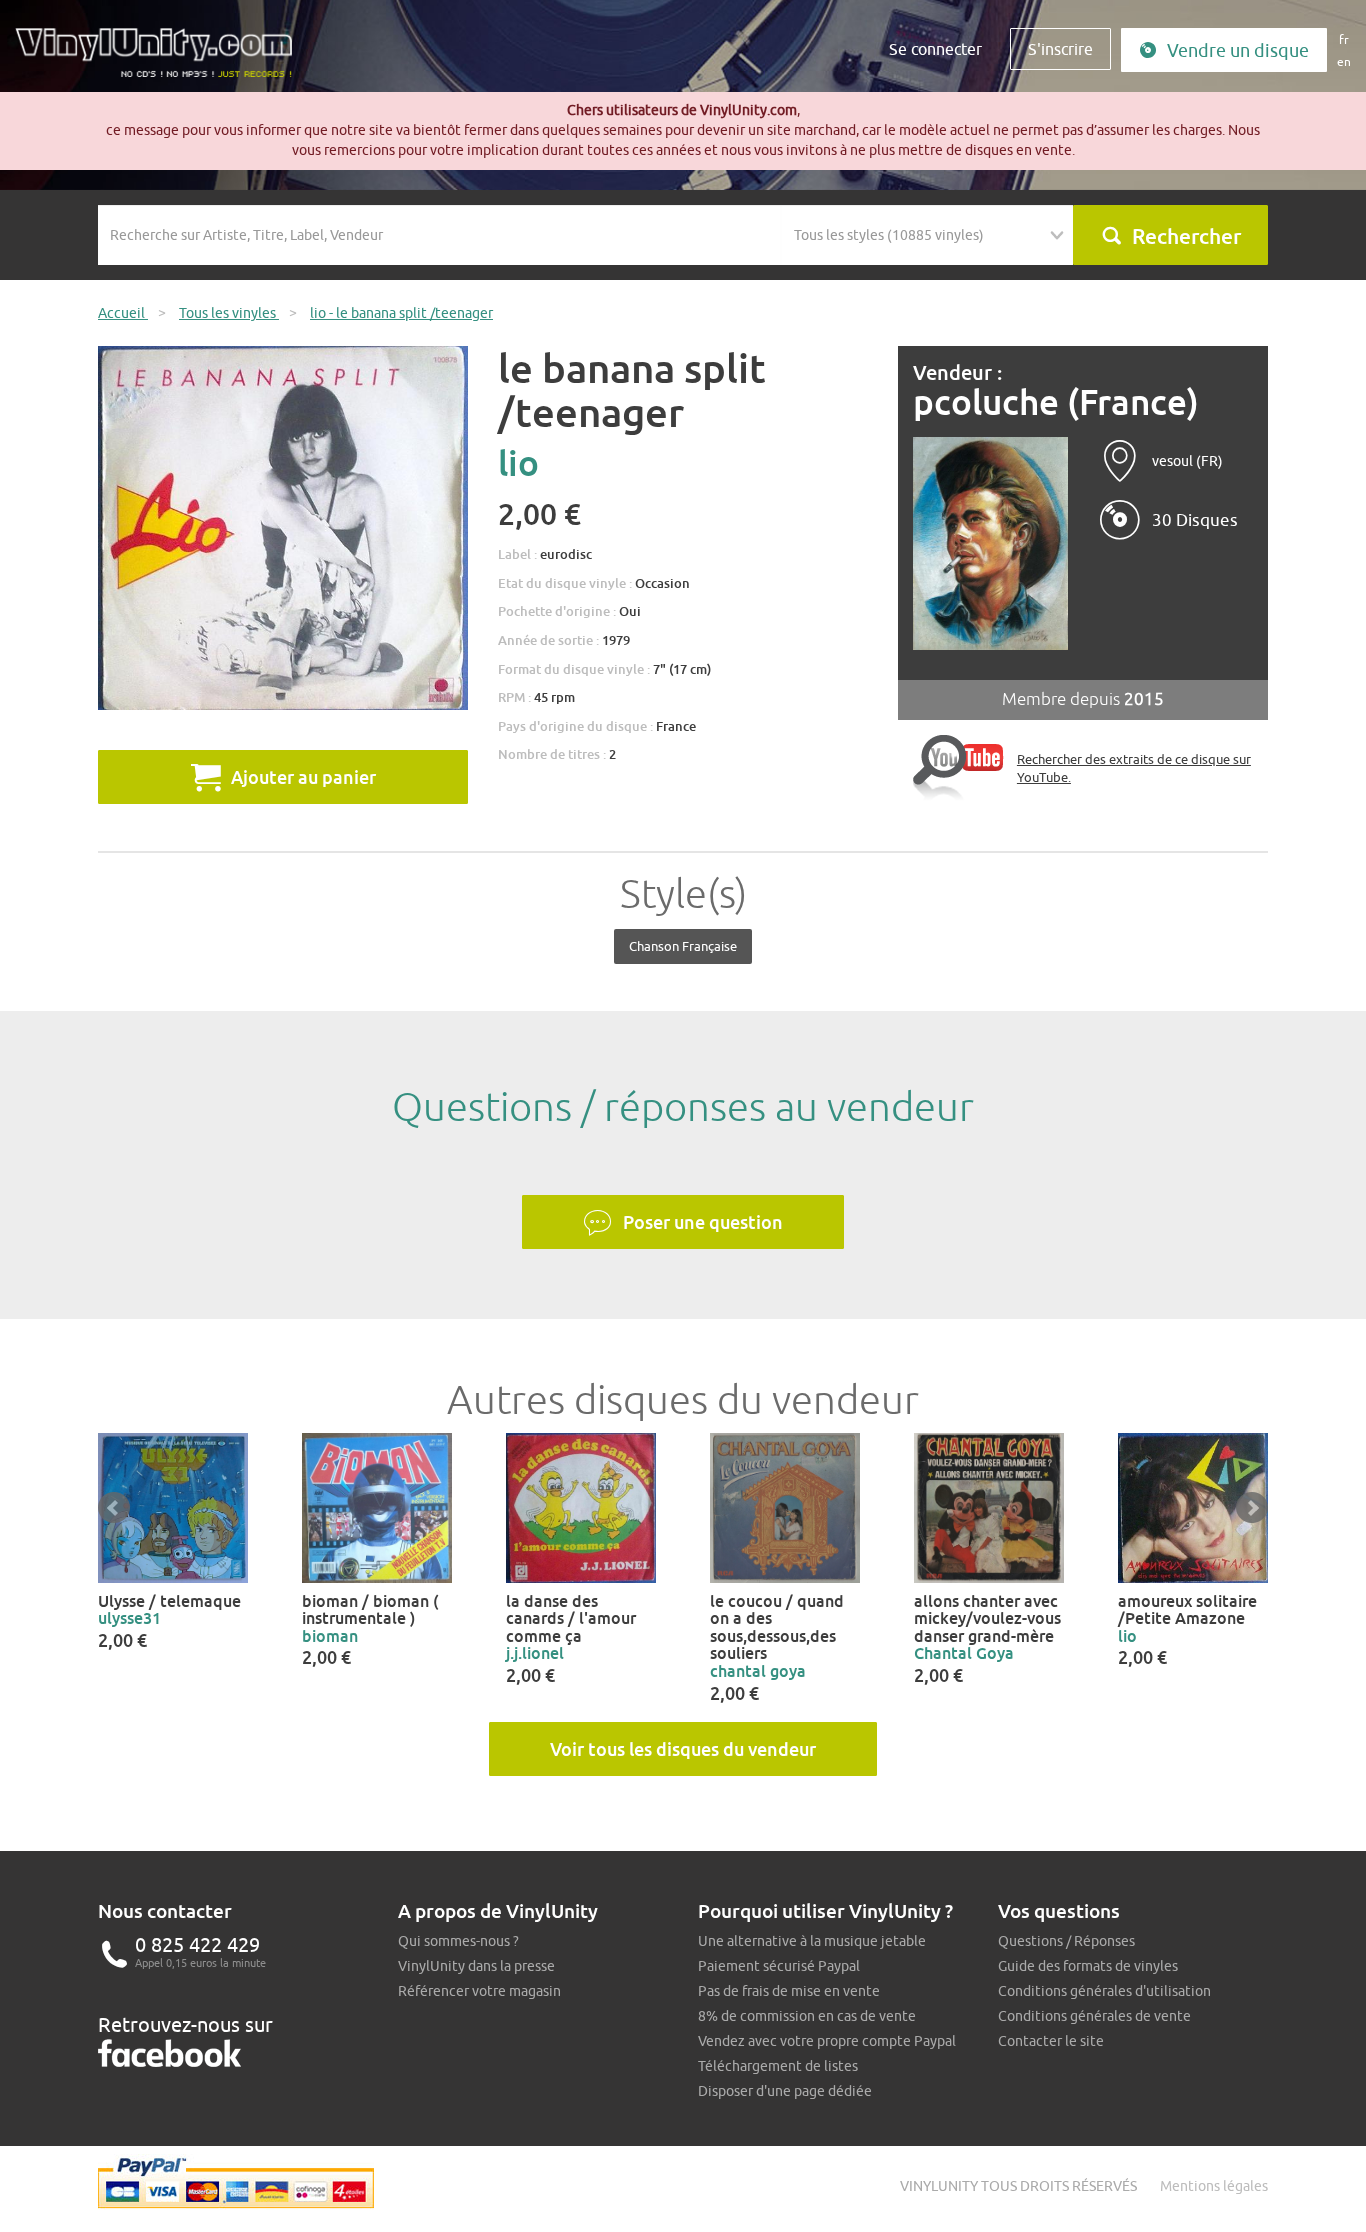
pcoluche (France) (1056, 402)
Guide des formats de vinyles (1088, 1966)
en (1344, 61)
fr (1344, 39)
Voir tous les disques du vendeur (683, 1749)
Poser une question (703, 1222)
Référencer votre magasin (479, 1991)
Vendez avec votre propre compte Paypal (827, 2041)
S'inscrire (1060, 49)
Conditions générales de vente (1094, 2016)
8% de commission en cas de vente (807, 2016)
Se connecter (935, 49)
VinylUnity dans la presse (476, 1966)
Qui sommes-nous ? (458, 1941)
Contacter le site (1051, 2041)
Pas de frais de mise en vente (789, 1991)
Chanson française (683, 946)
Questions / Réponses (1066, 1941)
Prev (114, 1508)
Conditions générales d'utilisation (1104, 1991)
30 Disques (1195, 520)
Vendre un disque (1238, 50)
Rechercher (1186, 236)
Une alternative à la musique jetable (812, 1941)
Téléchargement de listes (778, 2066)
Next (1252, 1508)
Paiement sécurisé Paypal (779, 1966)
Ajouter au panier (303, 777)
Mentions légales (1214, 2186)
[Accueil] (161, 60)
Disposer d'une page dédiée (785, 2091)
